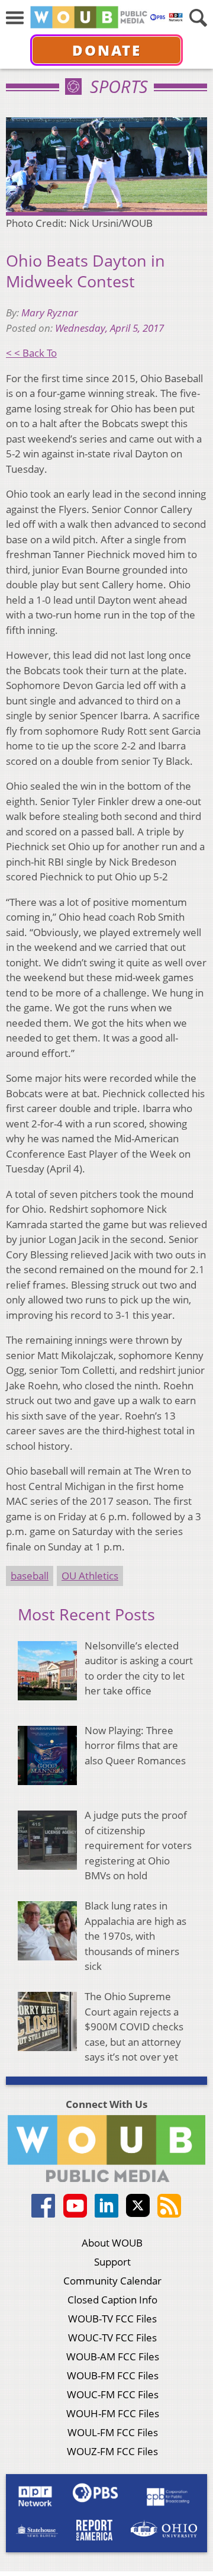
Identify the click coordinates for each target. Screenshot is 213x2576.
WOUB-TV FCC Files (112, 2319)
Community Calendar (112, 2281)
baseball (30, 1576)
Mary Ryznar (50, 313)
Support (112, 2262)
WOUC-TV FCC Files (112, 2338)
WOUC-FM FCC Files (113, 2394)
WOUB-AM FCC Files (113, 2356)
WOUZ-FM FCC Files (112, 2451)
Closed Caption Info (112, 2300)
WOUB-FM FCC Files (113, 2375)
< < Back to (31, 353)
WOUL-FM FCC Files (113, 2432)
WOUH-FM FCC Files (113, 2413)
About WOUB (112, 2243)
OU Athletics (90, 1576)
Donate (107, 50)
